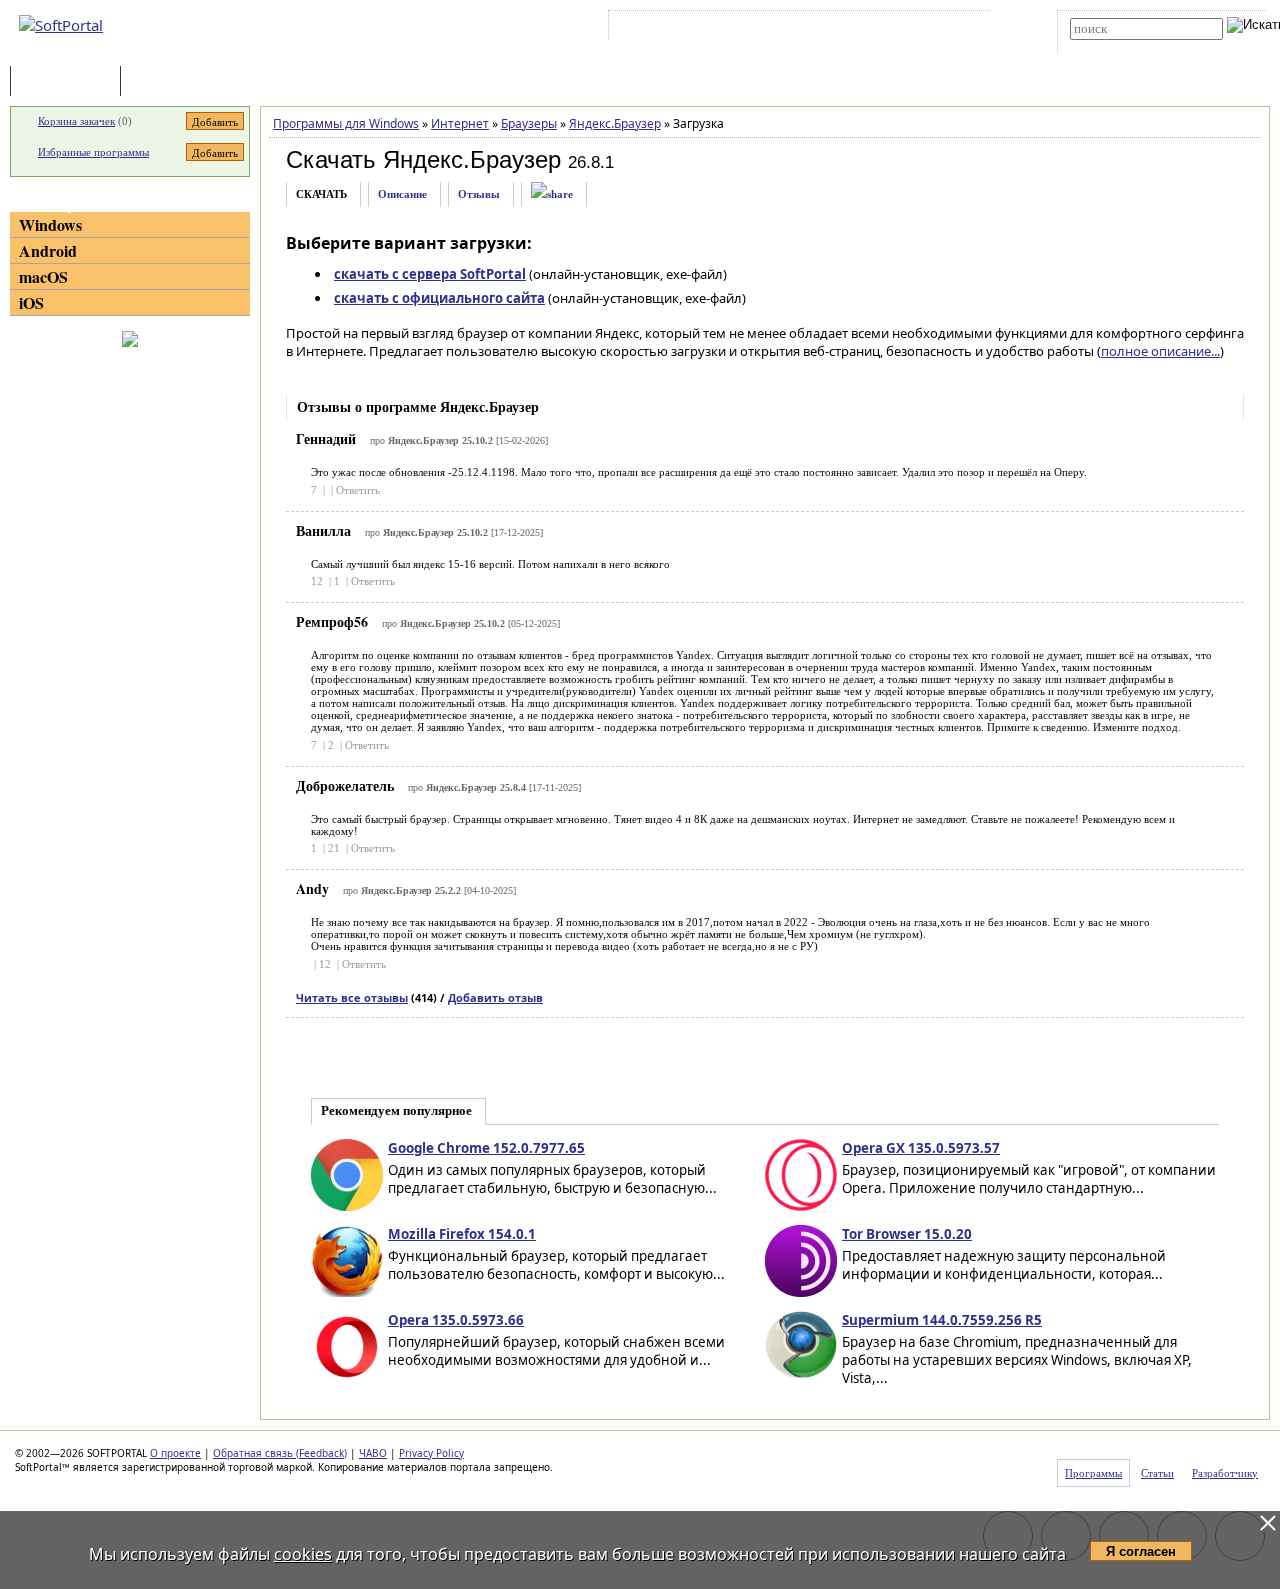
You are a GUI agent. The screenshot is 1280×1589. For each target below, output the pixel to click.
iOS (31, 302)
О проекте (175, 1453)
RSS (950, 29)
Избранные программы (93, 152)
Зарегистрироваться (786, 29)
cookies (303, 1554)
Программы (70, 82)
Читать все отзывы (352, 997)
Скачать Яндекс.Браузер (423, 159)
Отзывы (479, 194)
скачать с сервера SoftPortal (430, 274)
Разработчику (1225, 1473)
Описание (402, 194)
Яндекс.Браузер (615, 123)
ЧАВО (373, 1453)
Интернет (460, 123)
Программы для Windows (346, 123)
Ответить (358, 490)
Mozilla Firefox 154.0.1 (462, 1234)
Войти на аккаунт (673, 29)
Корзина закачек (76, 121)
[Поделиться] (552, 194)
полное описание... (1160, 351)
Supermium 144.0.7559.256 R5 (942, 1320)
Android (48, 250)
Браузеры (529, 123)
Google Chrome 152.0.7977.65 (486, 1148)
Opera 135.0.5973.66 (456, 1320)
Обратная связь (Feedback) (280, 1453)
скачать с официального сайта (439, 298)
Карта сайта (889, 29)
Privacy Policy (431, 1453)
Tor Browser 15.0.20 (907, 1234)
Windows (50, 224)
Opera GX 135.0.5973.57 (921, 1148)
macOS (43, 276)
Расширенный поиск (1125, 46)
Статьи (169, 82)
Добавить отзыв (495, 997)
